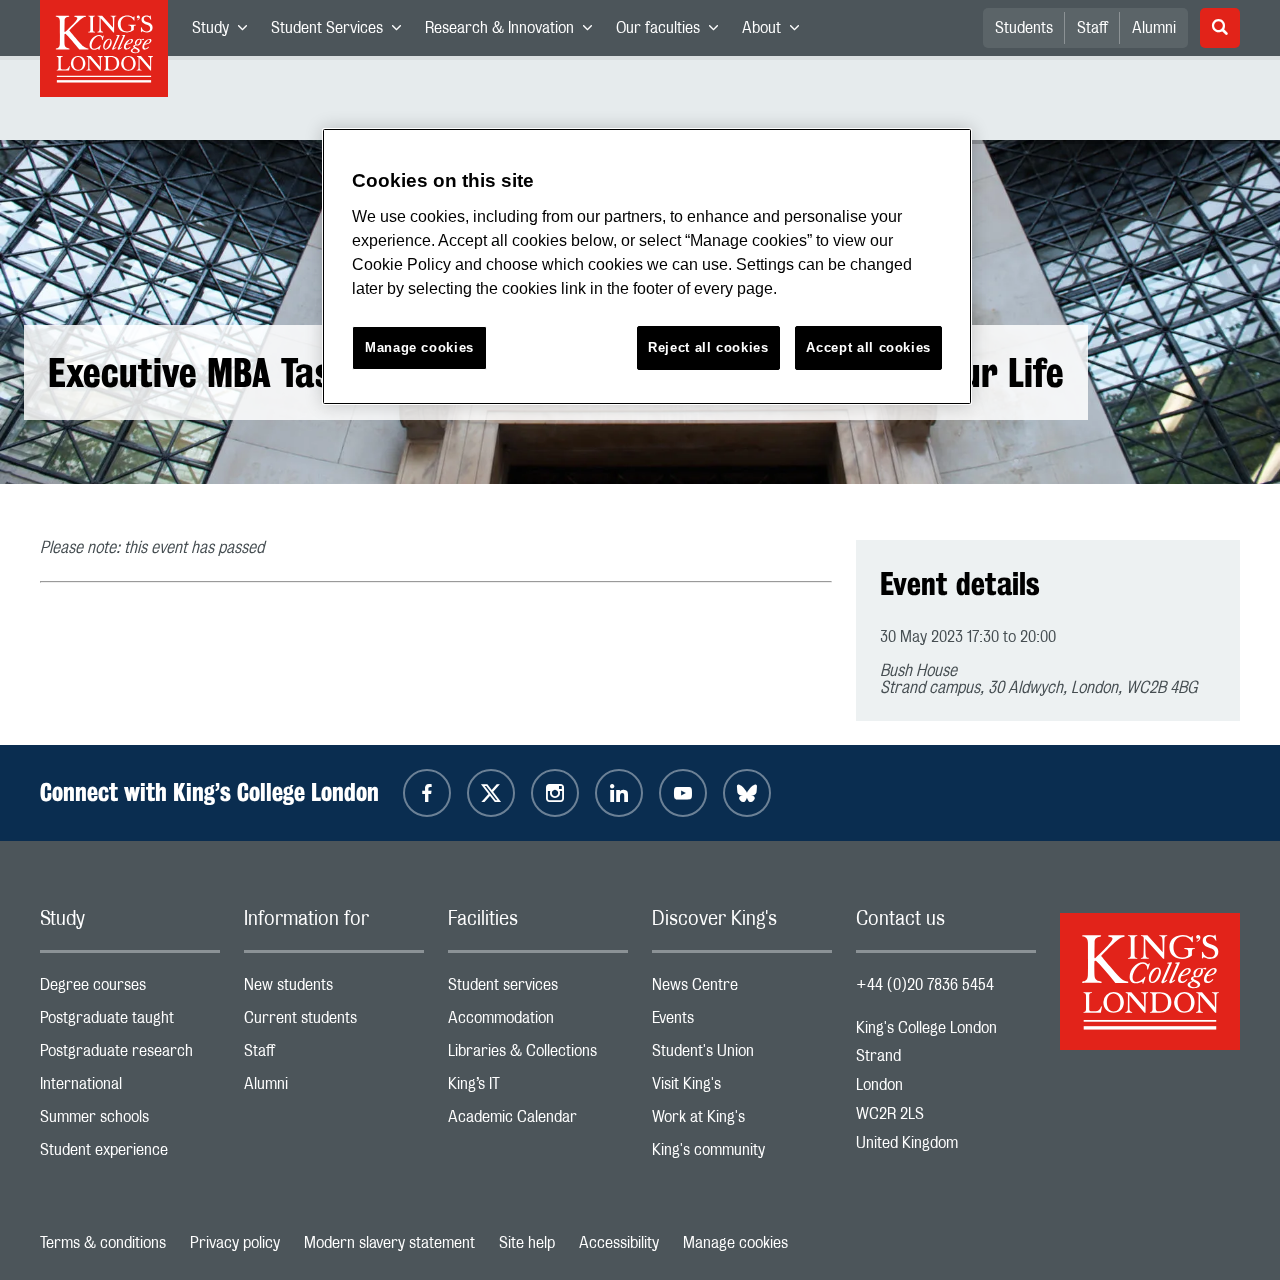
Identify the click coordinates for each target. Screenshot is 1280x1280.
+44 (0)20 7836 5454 (925, 985)
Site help (527, 1243)
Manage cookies (735, 1243)
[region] (647, 266)
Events (742, 1022)
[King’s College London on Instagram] (555, 793)
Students (1024, 28)
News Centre (742, 989)
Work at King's (742, 1121)
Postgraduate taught (130, 1022)
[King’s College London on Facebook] (427, 793)
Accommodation (538, 1022)
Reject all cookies (708, 347)
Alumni (1154, 28)
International (130, 1088)
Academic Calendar (538, 1121)
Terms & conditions (103, 1243)
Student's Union (742, 1055)
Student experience (130, 1154)
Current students (334, 1022)
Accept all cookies (868, 347)
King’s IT (538, 1088)
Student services (538, 989)
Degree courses (130, 989)
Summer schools (130, 1121)
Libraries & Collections (538, 1055)
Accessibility (619, 1243)
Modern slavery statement (389, 1243)
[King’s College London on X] (491, 793)
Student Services (342, 32)
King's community (742, 1154)
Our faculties (673, 32)
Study (225, 32)
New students (334, 989)
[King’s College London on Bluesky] (747, 793)
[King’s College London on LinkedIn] (619, 793)
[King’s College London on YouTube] (683, 793)
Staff (1092, 28)
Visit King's (742, 1088)
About (776, 32)
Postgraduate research (130, 1055)
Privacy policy (235, 1243)
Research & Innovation (514, 32)
